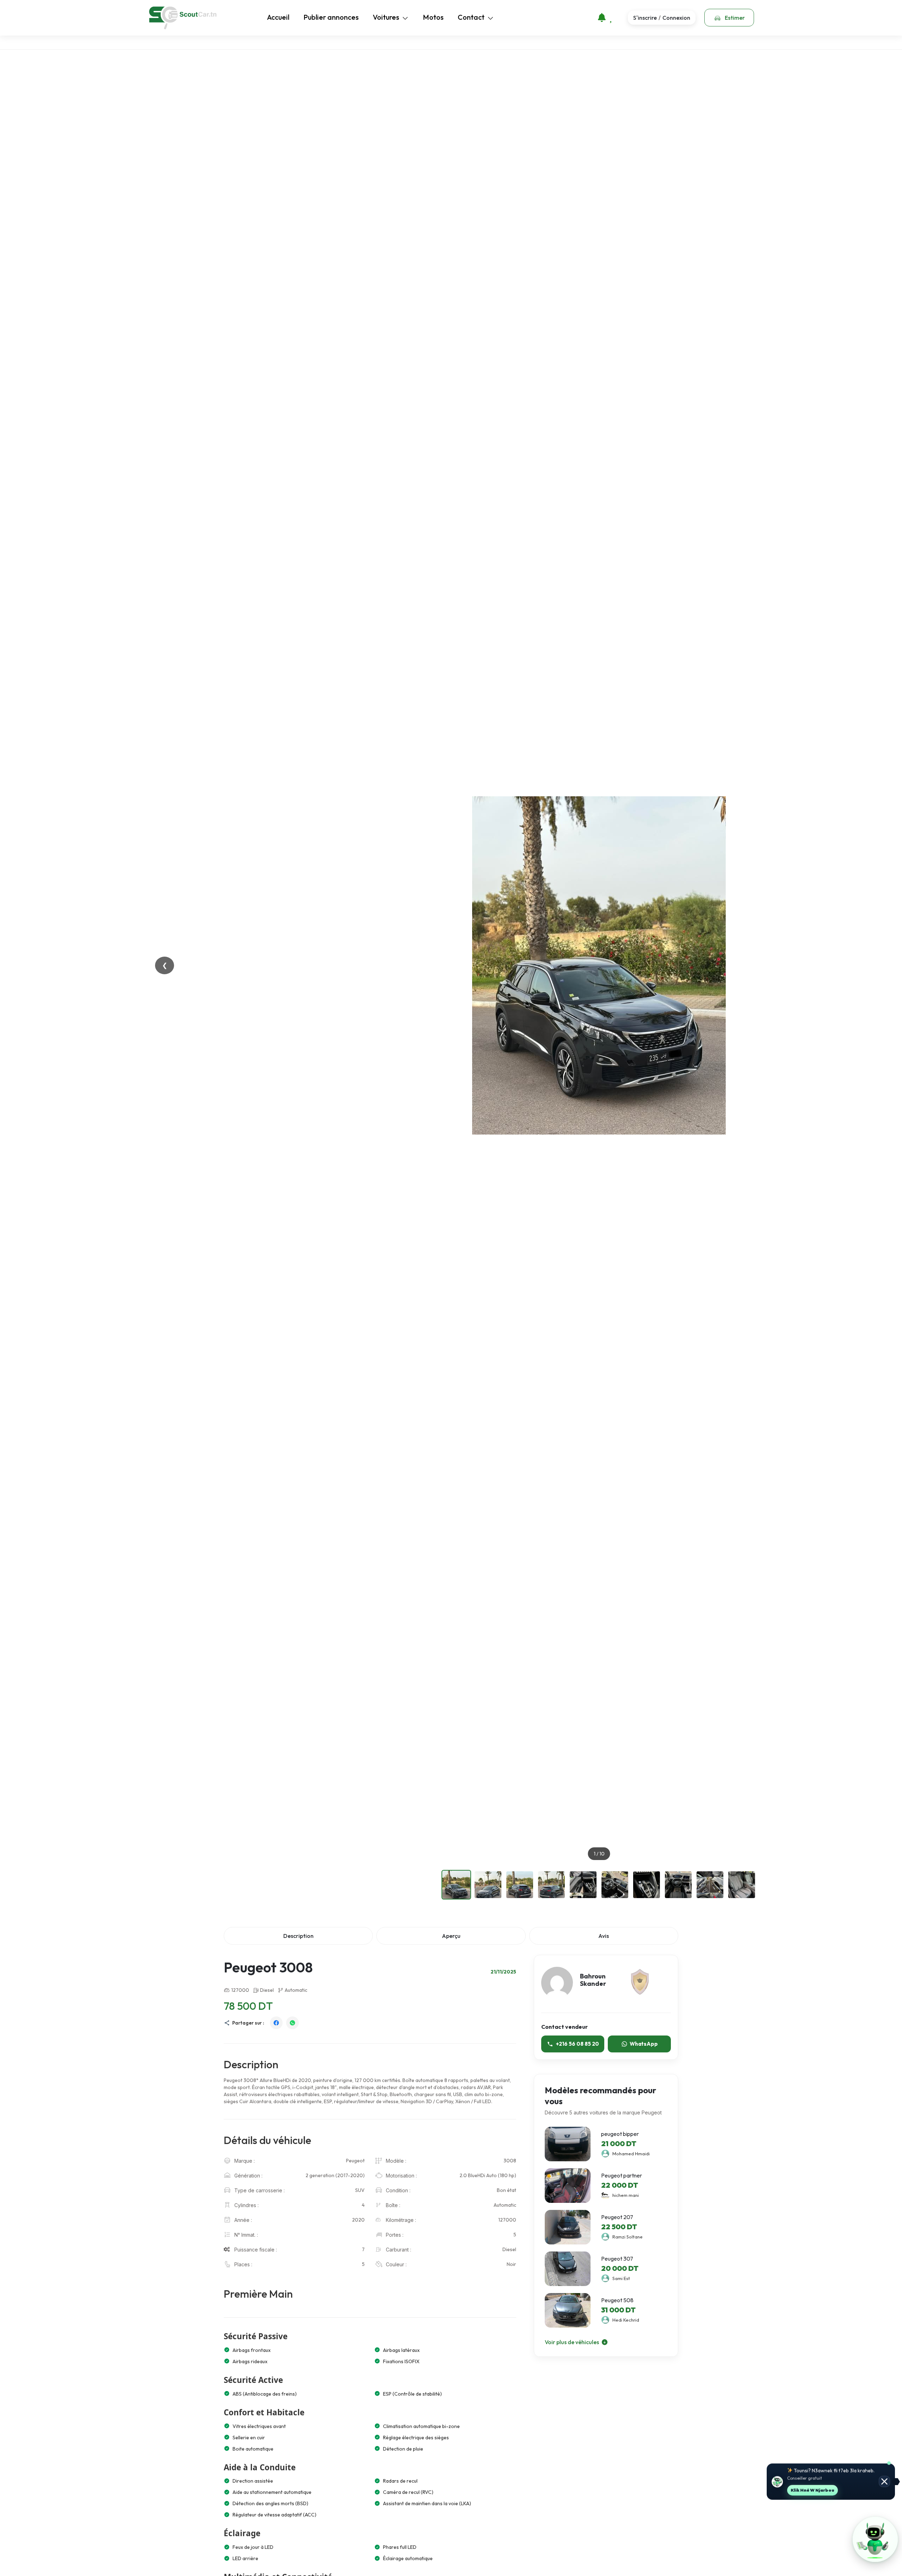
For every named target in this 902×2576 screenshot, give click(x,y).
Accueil (278, 17)
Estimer (734, 18)
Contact (471, 17)
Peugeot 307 (617, 2259)
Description (298, 1936)
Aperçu (451, 1936)
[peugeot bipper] (568, 2144)
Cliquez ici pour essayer (828, 2490)
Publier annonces (331, 17)
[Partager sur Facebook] (276, 2023)
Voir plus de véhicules (572, 2342)
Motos (433, 17)
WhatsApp (644, 2044)
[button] (875, 2539)
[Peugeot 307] (568, 2269)
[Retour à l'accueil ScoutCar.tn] (183, 18)
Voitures (386, 17)
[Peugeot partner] (568, 2186)
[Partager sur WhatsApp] (292, 2023)
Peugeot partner (622, 2176)
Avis (604, 1936)
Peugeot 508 (617, 2300)
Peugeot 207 (617, 2217)
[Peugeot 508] (568, 2310)
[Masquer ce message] (884, 2482)
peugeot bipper (620, 2134)
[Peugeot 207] (568, 2227)
